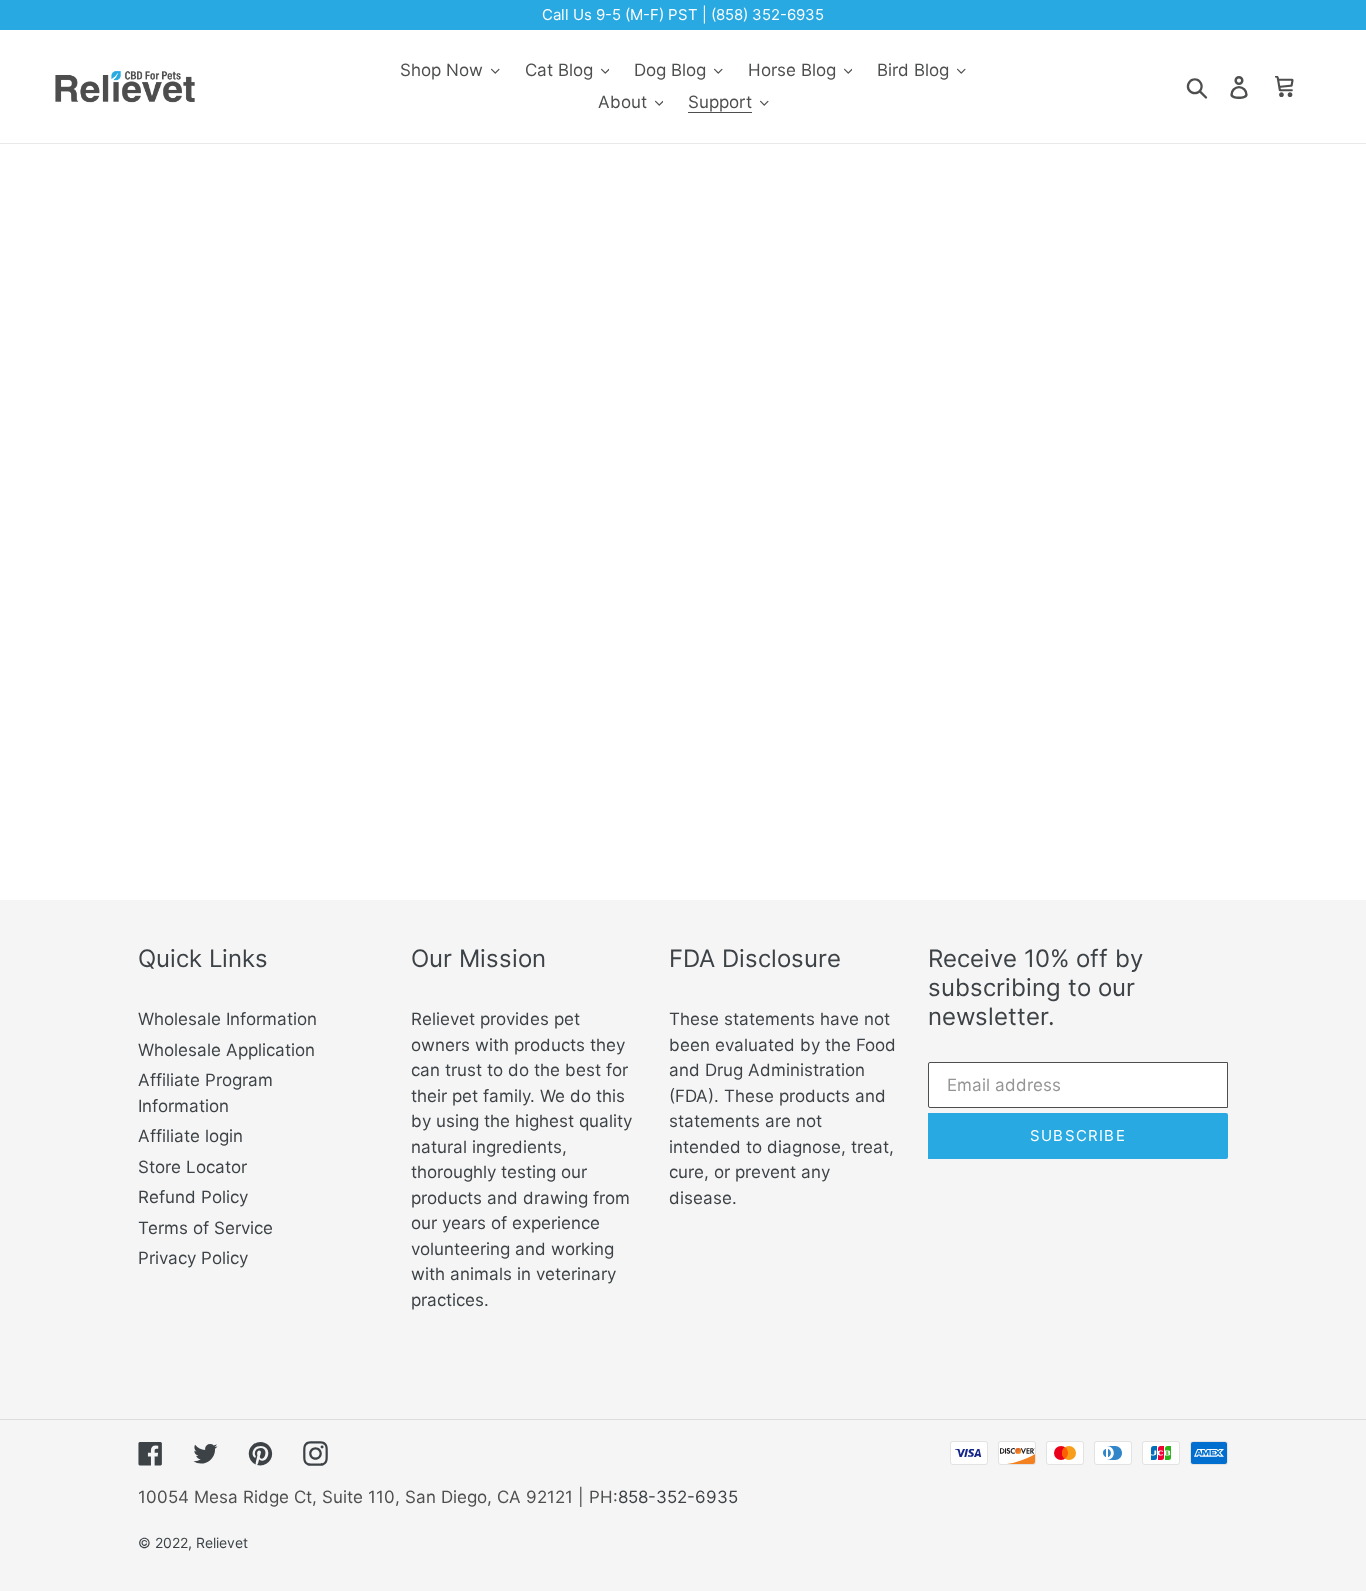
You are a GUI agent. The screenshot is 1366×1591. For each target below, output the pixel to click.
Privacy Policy (193, 1258)
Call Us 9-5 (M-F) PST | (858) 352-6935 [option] (683, 14)
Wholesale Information (227, 1019)
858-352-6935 (678, 1497)
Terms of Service (205, 1228)
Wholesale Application (226, 1050)
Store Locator (192, 1167)
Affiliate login (190, 1136)
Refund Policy (193, 1197)
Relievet (222, 1542)
